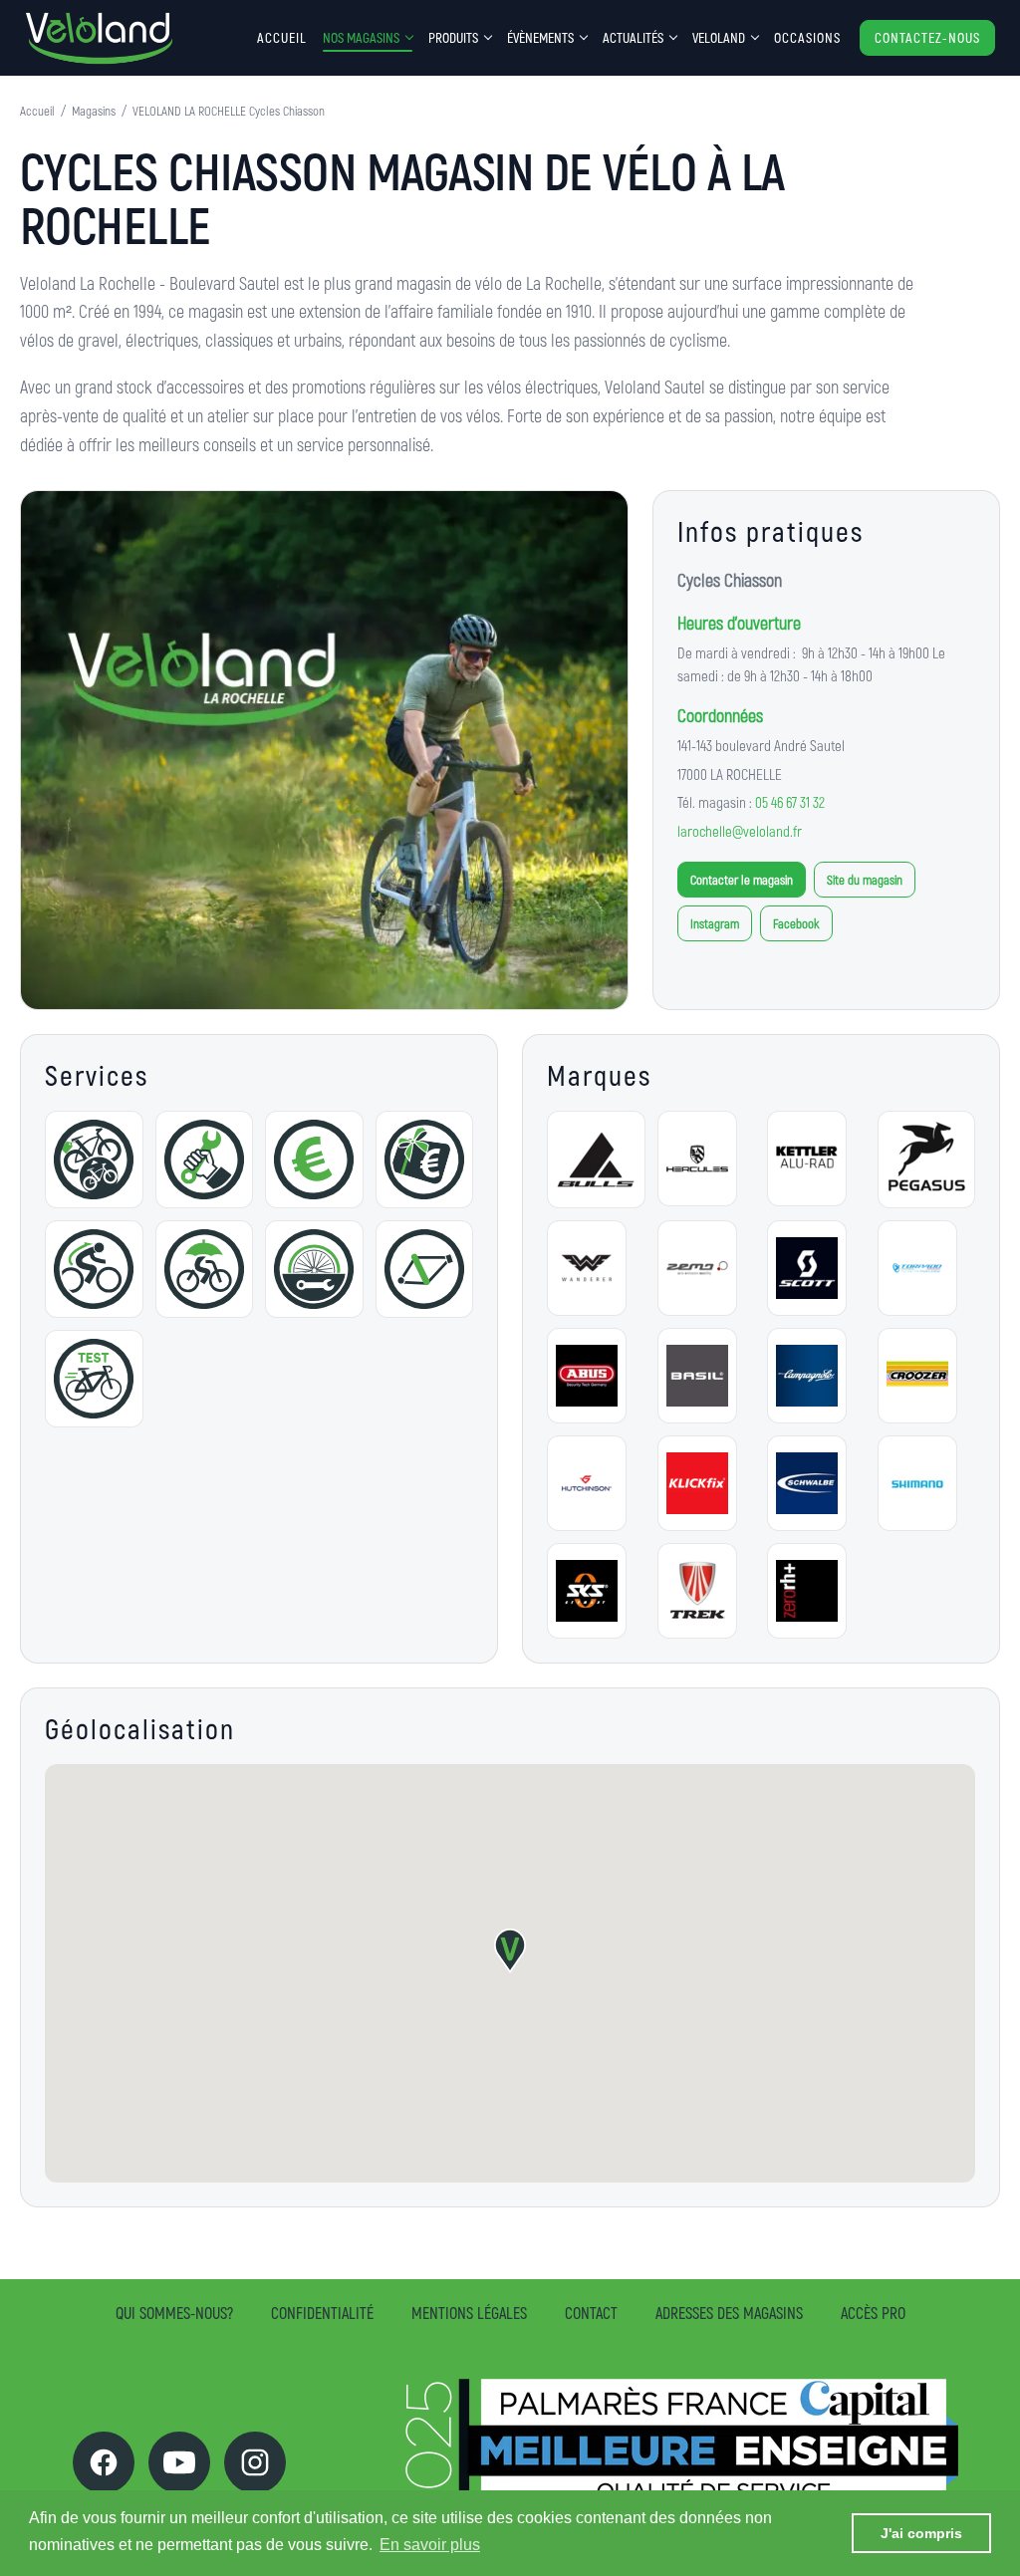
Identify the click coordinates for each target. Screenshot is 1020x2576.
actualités (633, 37)
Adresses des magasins (729, 2313)
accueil (282, 37)
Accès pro (873, 2313)
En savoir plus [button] (430, 2545)
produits (453, 37)
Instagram (715, 923)
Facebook (796, 923)
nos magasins (361, 37)
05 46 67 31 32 (790, 802)
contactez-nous (927, 37)
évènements (540, 37)
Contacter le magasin (742, 880)
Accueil (37, 111)
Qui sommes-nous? (174, 2313)
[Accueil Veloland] (99, 38)
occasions (807, 37)
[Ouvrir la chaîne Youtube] (179, 2462)
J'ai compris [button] (921, 2533)
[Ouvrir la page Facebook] (104, 2462)
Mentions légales (469, 2313)
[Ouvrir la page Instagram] (255, 2462)
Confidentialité (322, 2313)
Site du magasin (865, 880)
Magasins (94, 111)
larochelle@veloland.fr (740, 831)
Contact (591, 2313)
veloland (719, 37)
